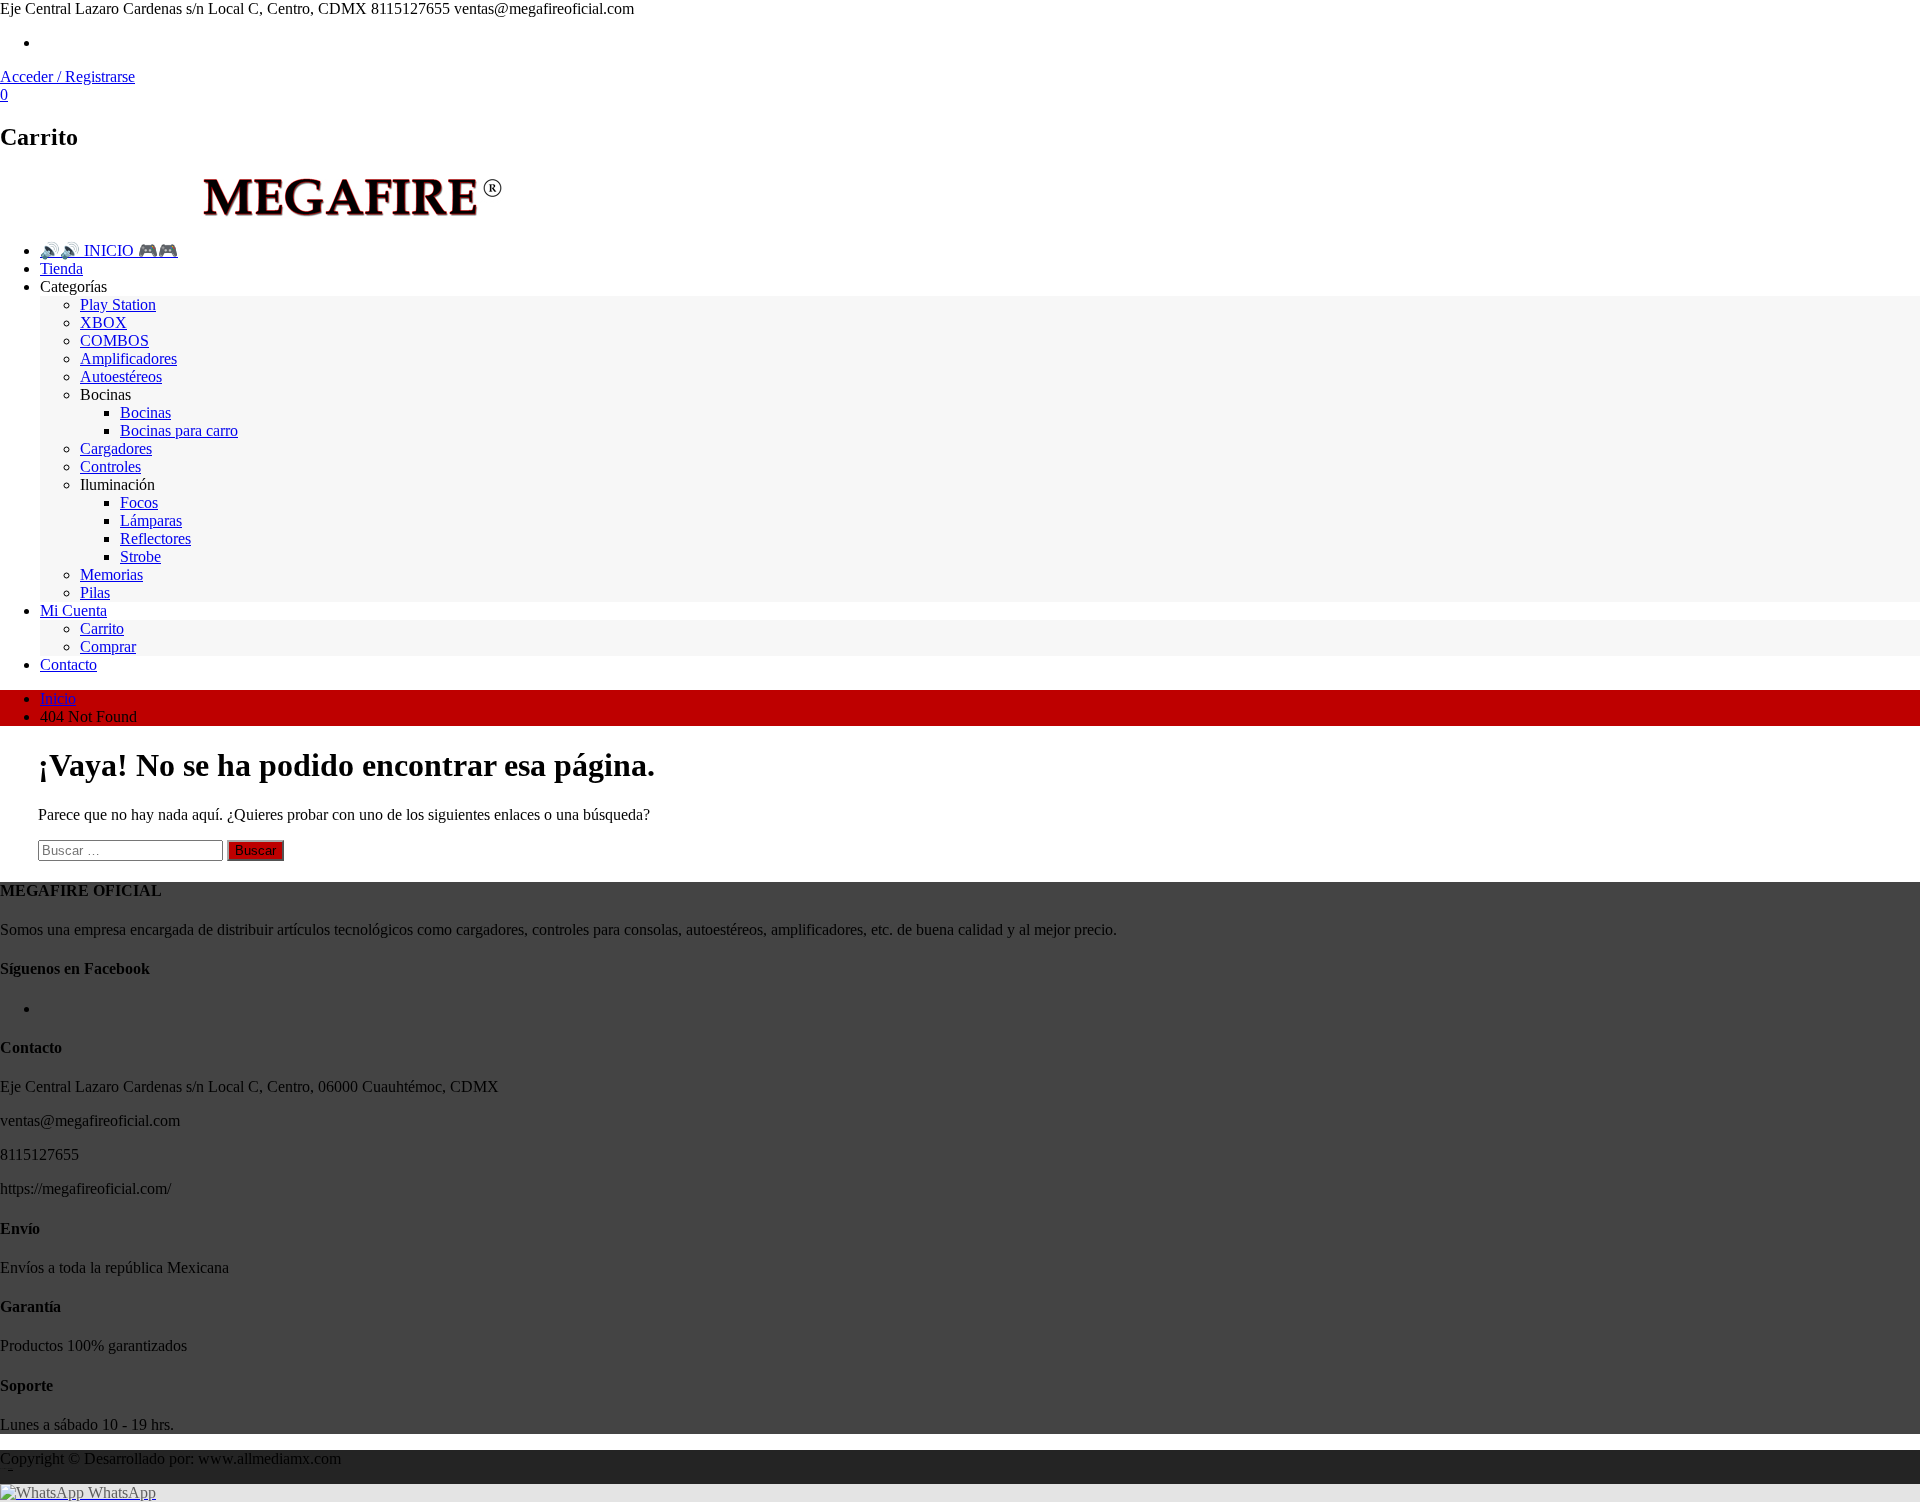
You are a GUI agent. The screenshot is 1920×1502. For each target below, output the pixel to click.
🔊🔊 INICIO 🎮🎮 (109, 250)
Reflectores (155, 538)
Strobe (140, 556)
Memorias (111, 574)
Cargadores (116, 448)
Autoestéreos (121, 376)
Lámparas (151, 520)
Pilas (95, 592)
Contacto (68, 664)
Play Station (118, 304)
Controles (110, 466)
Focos (139, 502)
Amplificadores (128, 358)
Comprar (108, 646)
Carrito (102, 628)
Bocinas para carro (179, 430)
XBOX (103, 322)
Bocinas (145, 412)
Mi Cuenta (73, 610)
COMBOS (114, 340)
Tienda (61, 268)
